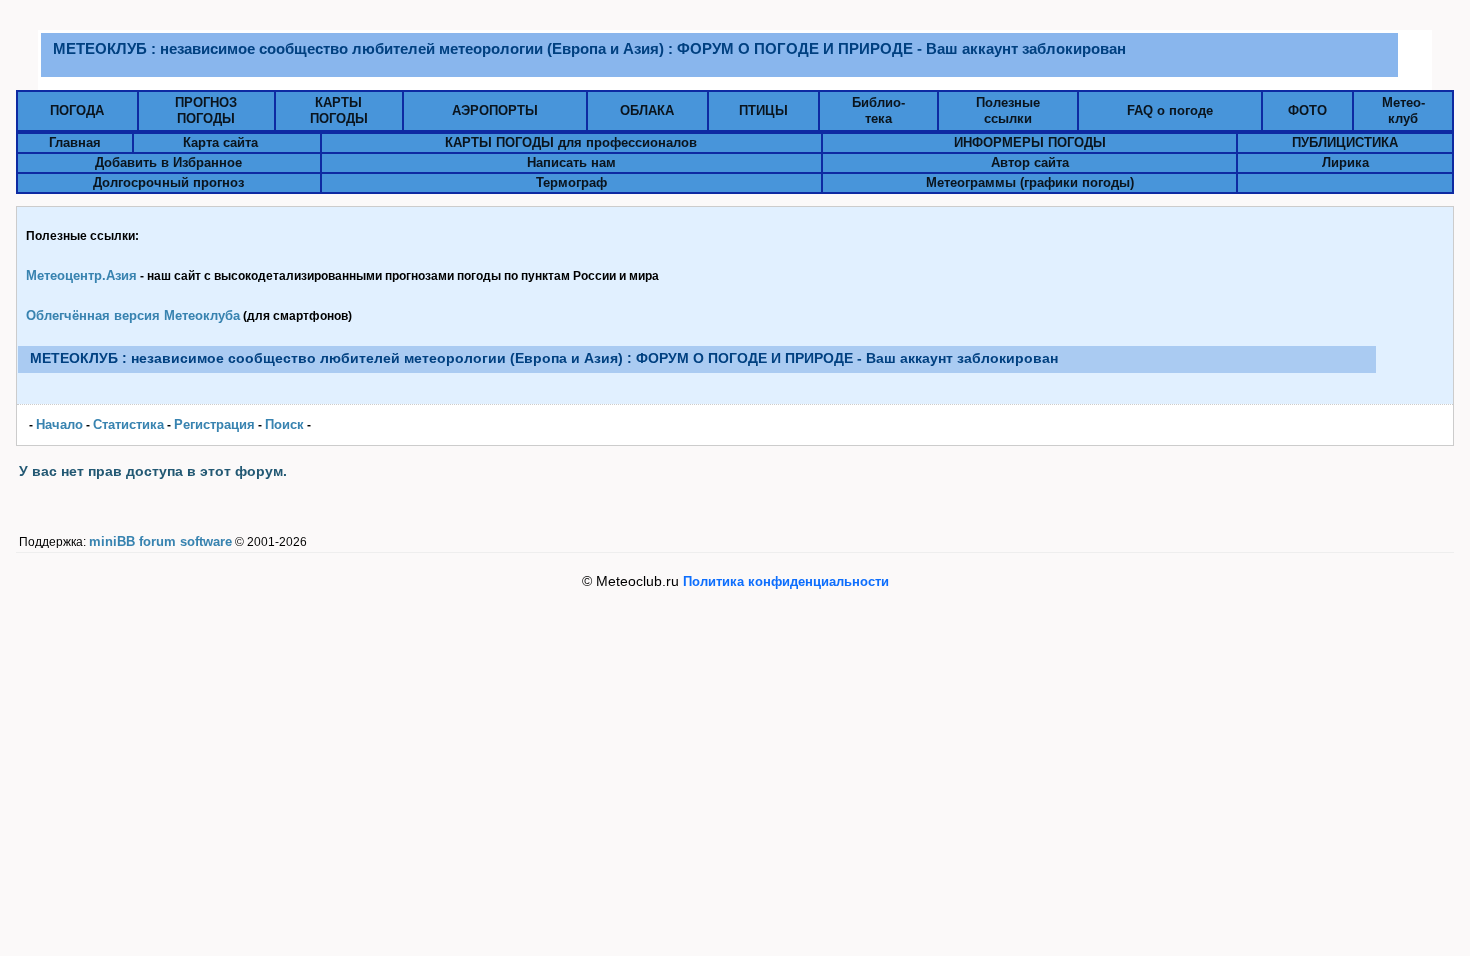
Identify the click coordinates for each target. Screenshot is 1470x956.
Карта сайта (220, 142)
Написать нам (571, 162)
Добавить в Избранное (168, 162)
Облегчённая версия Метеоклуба (133, 315)
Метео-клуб (1403, 110)
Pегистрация (214, 424)
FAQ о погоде (1170, 110)
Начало (59, 424)
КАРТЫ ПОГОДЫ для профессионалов (571, 142)
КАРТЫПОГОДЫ (339, 110)
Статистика (128, 424)
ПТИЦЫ (763, 110)
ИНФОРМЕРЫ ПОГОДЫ (1030, 142)
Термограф (571, 182)
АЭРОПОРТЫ (495, 110)
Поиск (284, 424)
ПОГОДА (77, 110)
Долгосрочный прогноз (168, 182)
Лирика (1345, 162)
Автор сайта (1030, 162)
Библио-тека (878, 110)
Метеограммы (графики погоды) (1030, 182)
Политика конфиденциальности (786, 581)
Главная (75, 142)
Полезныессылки (1008, 110)
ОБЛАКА (647, 110)
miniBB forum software (160, 541)
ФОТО (1307, 110)
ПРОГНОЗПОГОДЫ (206, 110)
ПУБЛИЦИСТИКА (1345, 142)
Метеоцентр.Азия (81, 275)
